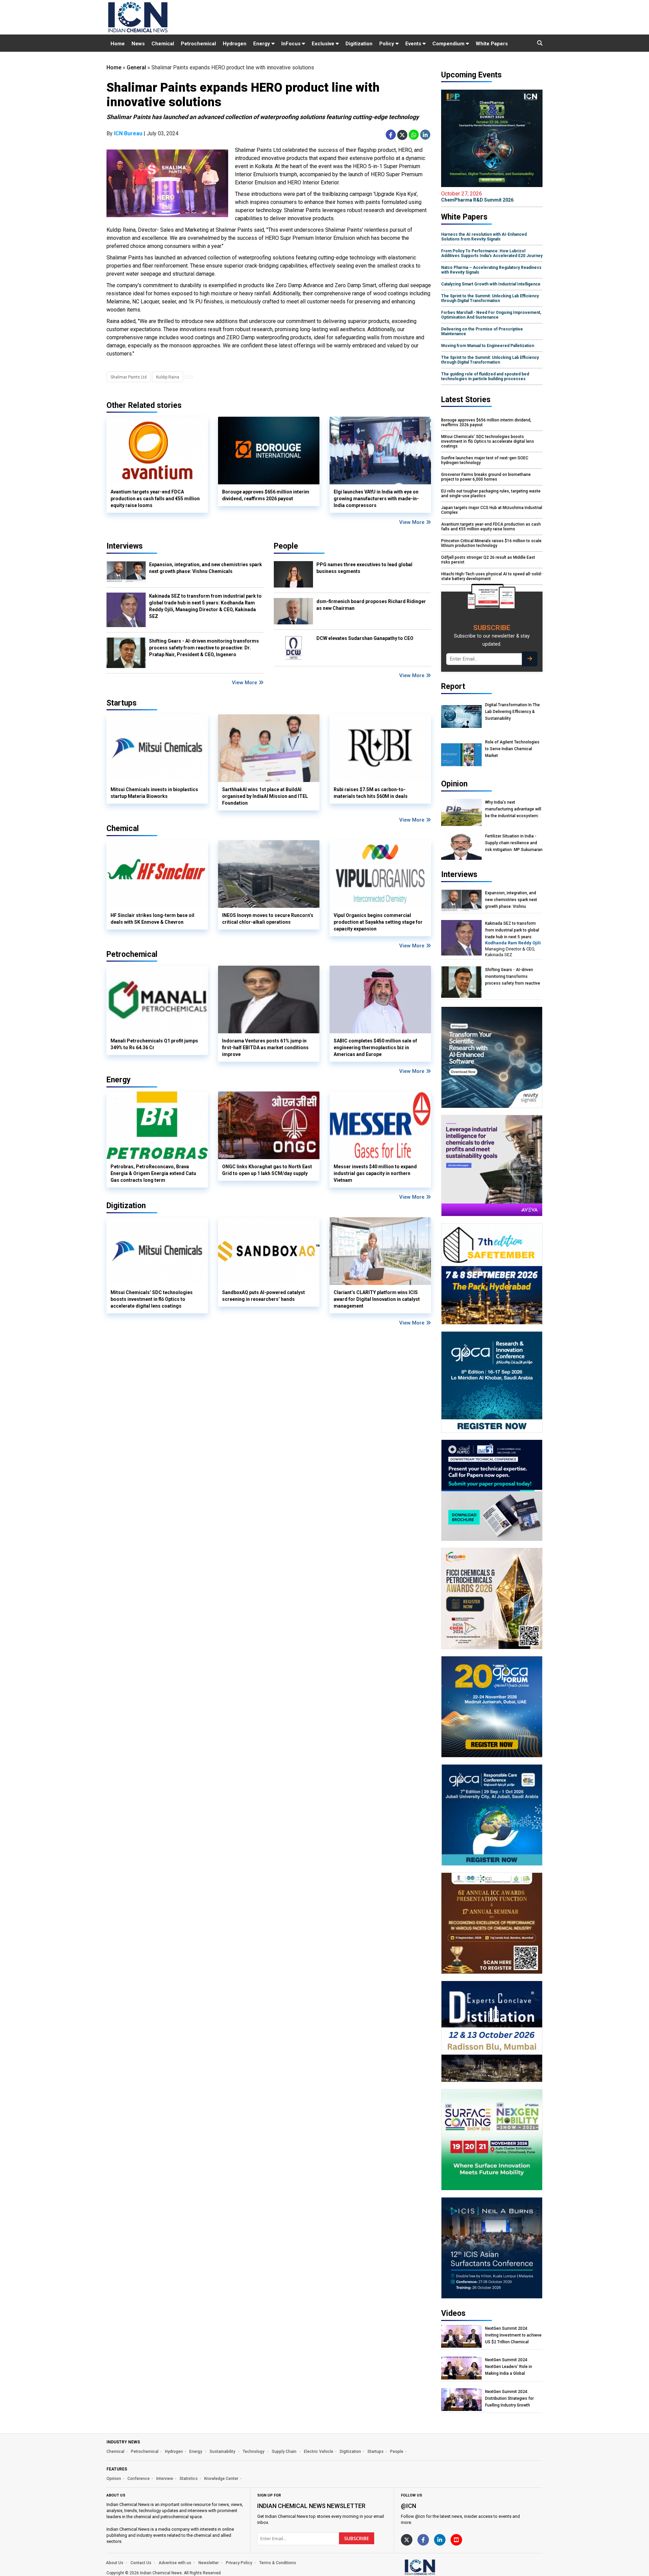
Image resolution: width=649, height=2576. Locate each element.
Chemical (163, 44)
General (136, 67)
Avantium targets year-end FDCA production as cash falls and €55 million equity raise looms (155, 499)
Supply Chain (285, 2452)
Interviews (125, 546)
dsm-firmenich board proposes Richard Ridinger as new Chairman (371, 605)
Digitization (359, 44)
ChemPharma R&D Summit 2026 (477, 197)
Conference (139, 2479)
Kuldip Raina (168, 377)
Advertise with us (175, 2563)
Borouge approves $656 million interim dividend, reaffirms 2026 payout (266, 495)
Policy (387, 44)
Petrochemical (198, 44)
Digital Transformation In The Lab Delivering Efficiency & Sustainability (512, 712)
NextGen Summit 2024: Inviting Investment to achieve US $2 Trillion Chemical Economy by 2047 (513, 2335)
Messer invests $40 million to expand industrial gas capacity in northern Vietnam (375, 1173)
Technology (254, 2452)
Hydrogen (235, 44)
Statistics (189, 2479)
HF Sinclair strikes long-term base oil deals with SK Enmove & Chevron (152, 919)
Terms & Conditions (278, 2563)
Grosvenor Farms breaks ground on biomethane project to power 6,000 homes (486, 477)
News (138, 44)
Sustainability (223, 2452)
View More (413, 522)
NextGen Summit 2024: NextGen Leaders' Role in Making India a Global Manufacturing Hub (509, 2367)
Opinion (114, 2479)
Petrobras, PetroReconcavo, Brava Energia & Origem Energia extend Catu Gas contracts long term (153, 1173)
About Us (115, 2563)
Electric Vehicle (319, 2452)
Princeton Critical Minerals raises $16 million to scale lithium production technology (491, 543)
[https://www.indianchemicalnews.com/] (438, 2567)
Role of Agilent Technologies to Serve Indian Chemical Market (512, 749)
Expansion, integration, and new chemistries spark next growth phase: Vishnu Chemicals (206, 568)
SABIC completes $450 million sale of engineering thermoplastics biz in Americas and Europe (375, 1048)
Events (414, 44)
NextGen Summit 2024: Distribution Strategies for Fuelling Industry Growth (509, 2398)
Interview (165, 2479)
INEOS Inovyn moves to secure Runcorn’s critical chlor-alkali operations (268, 919)
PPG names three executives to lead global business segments (364, 568)
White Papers (492, 44)
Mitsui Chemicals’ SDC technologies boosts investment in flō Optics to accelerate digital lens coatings (152, 1299)
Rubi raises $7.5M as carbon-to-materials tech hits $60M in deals (371, 793)
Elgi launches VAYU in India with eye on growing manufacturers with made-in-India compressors (376, 499)
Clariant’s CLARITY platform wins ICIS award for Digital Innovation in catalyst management (377, 1299)
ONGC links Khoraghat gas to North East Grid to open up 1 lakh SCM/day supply (267, 1170)
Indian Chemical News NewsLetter (311, 2506)
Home (118, 44)
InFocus (292, 44)
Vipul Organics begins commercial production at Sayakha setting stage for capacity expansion (378, 922)
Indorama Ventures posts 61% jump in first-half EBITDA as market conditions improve (265, 1048)
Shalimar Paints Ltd (129, 377)
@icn (408, 2506)
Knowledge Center (221, 2479)
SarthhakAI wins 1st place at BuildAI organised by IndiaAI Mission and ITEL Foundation (265, 796)
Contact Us (141, 2563)
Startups (376, 2452)
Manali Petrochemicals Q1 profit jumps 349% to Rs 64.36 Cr (154, 1044)
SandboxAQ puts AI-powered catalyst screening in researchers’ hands (263, 1296)
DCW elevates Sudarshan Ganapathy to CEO (365, 638)
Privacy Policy (239, 2563)
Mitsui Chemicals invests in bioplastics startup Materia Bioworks (154, 793)
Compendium (449, 44)
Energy (262, 44)
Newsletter (209, 2563)
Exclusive (324, 44)
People (286, 546)
